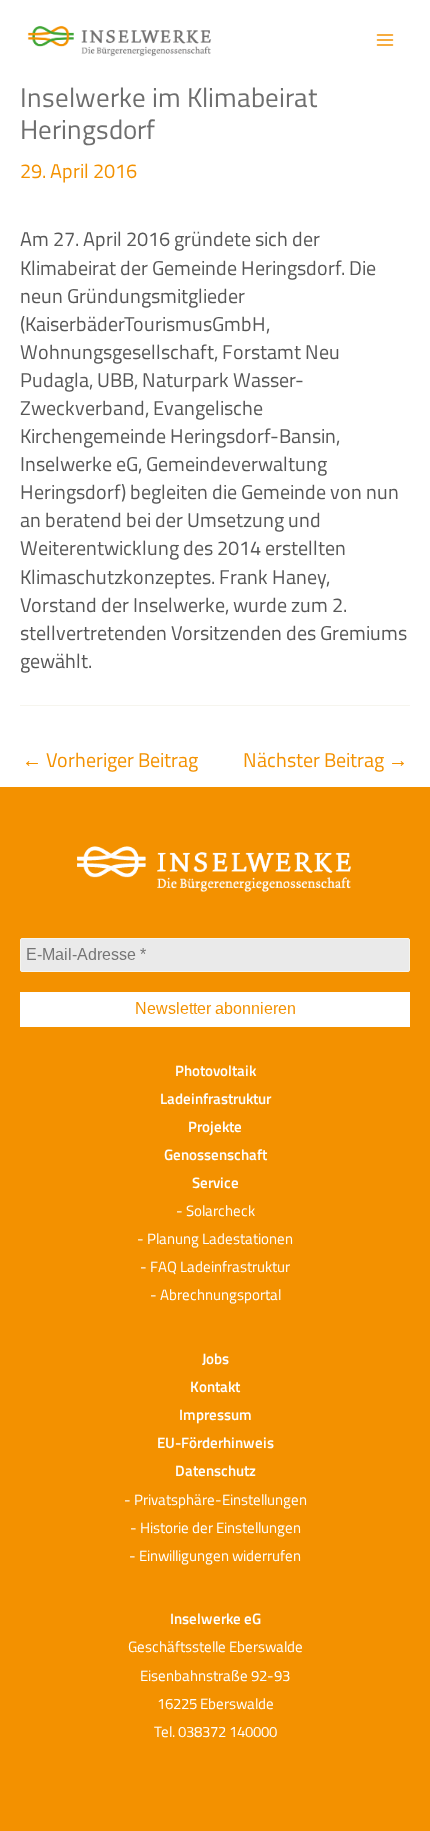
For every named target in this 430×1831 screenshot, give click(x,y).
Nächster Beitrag (325, 759)
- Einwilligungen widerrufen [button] (215, 1555)
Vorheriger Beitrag (110, 759)
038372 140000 (227, 1731)
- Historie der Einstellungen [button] (215, 1527)
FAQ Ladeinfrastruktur (220, 1266)
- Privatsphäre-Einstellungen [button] (215, 1499)
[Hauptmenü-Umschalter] (385, 40)
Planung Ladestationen (220, 1238)
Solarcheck (220, 1210)
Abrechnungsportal (220, 1294)
